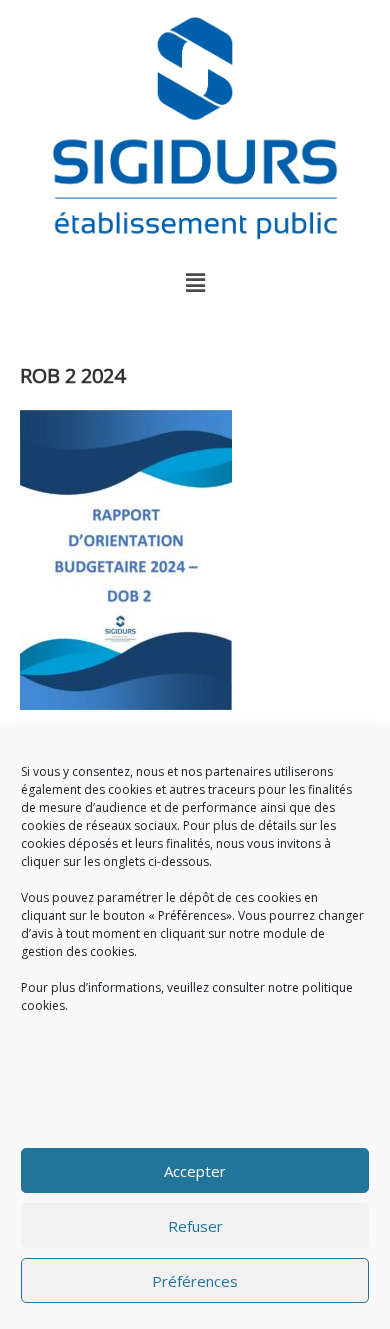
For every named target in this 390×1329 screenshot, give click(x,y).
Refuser (195, 1226)
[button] (195, 282)
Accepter (195, 1171)
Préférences (195, 1281)
